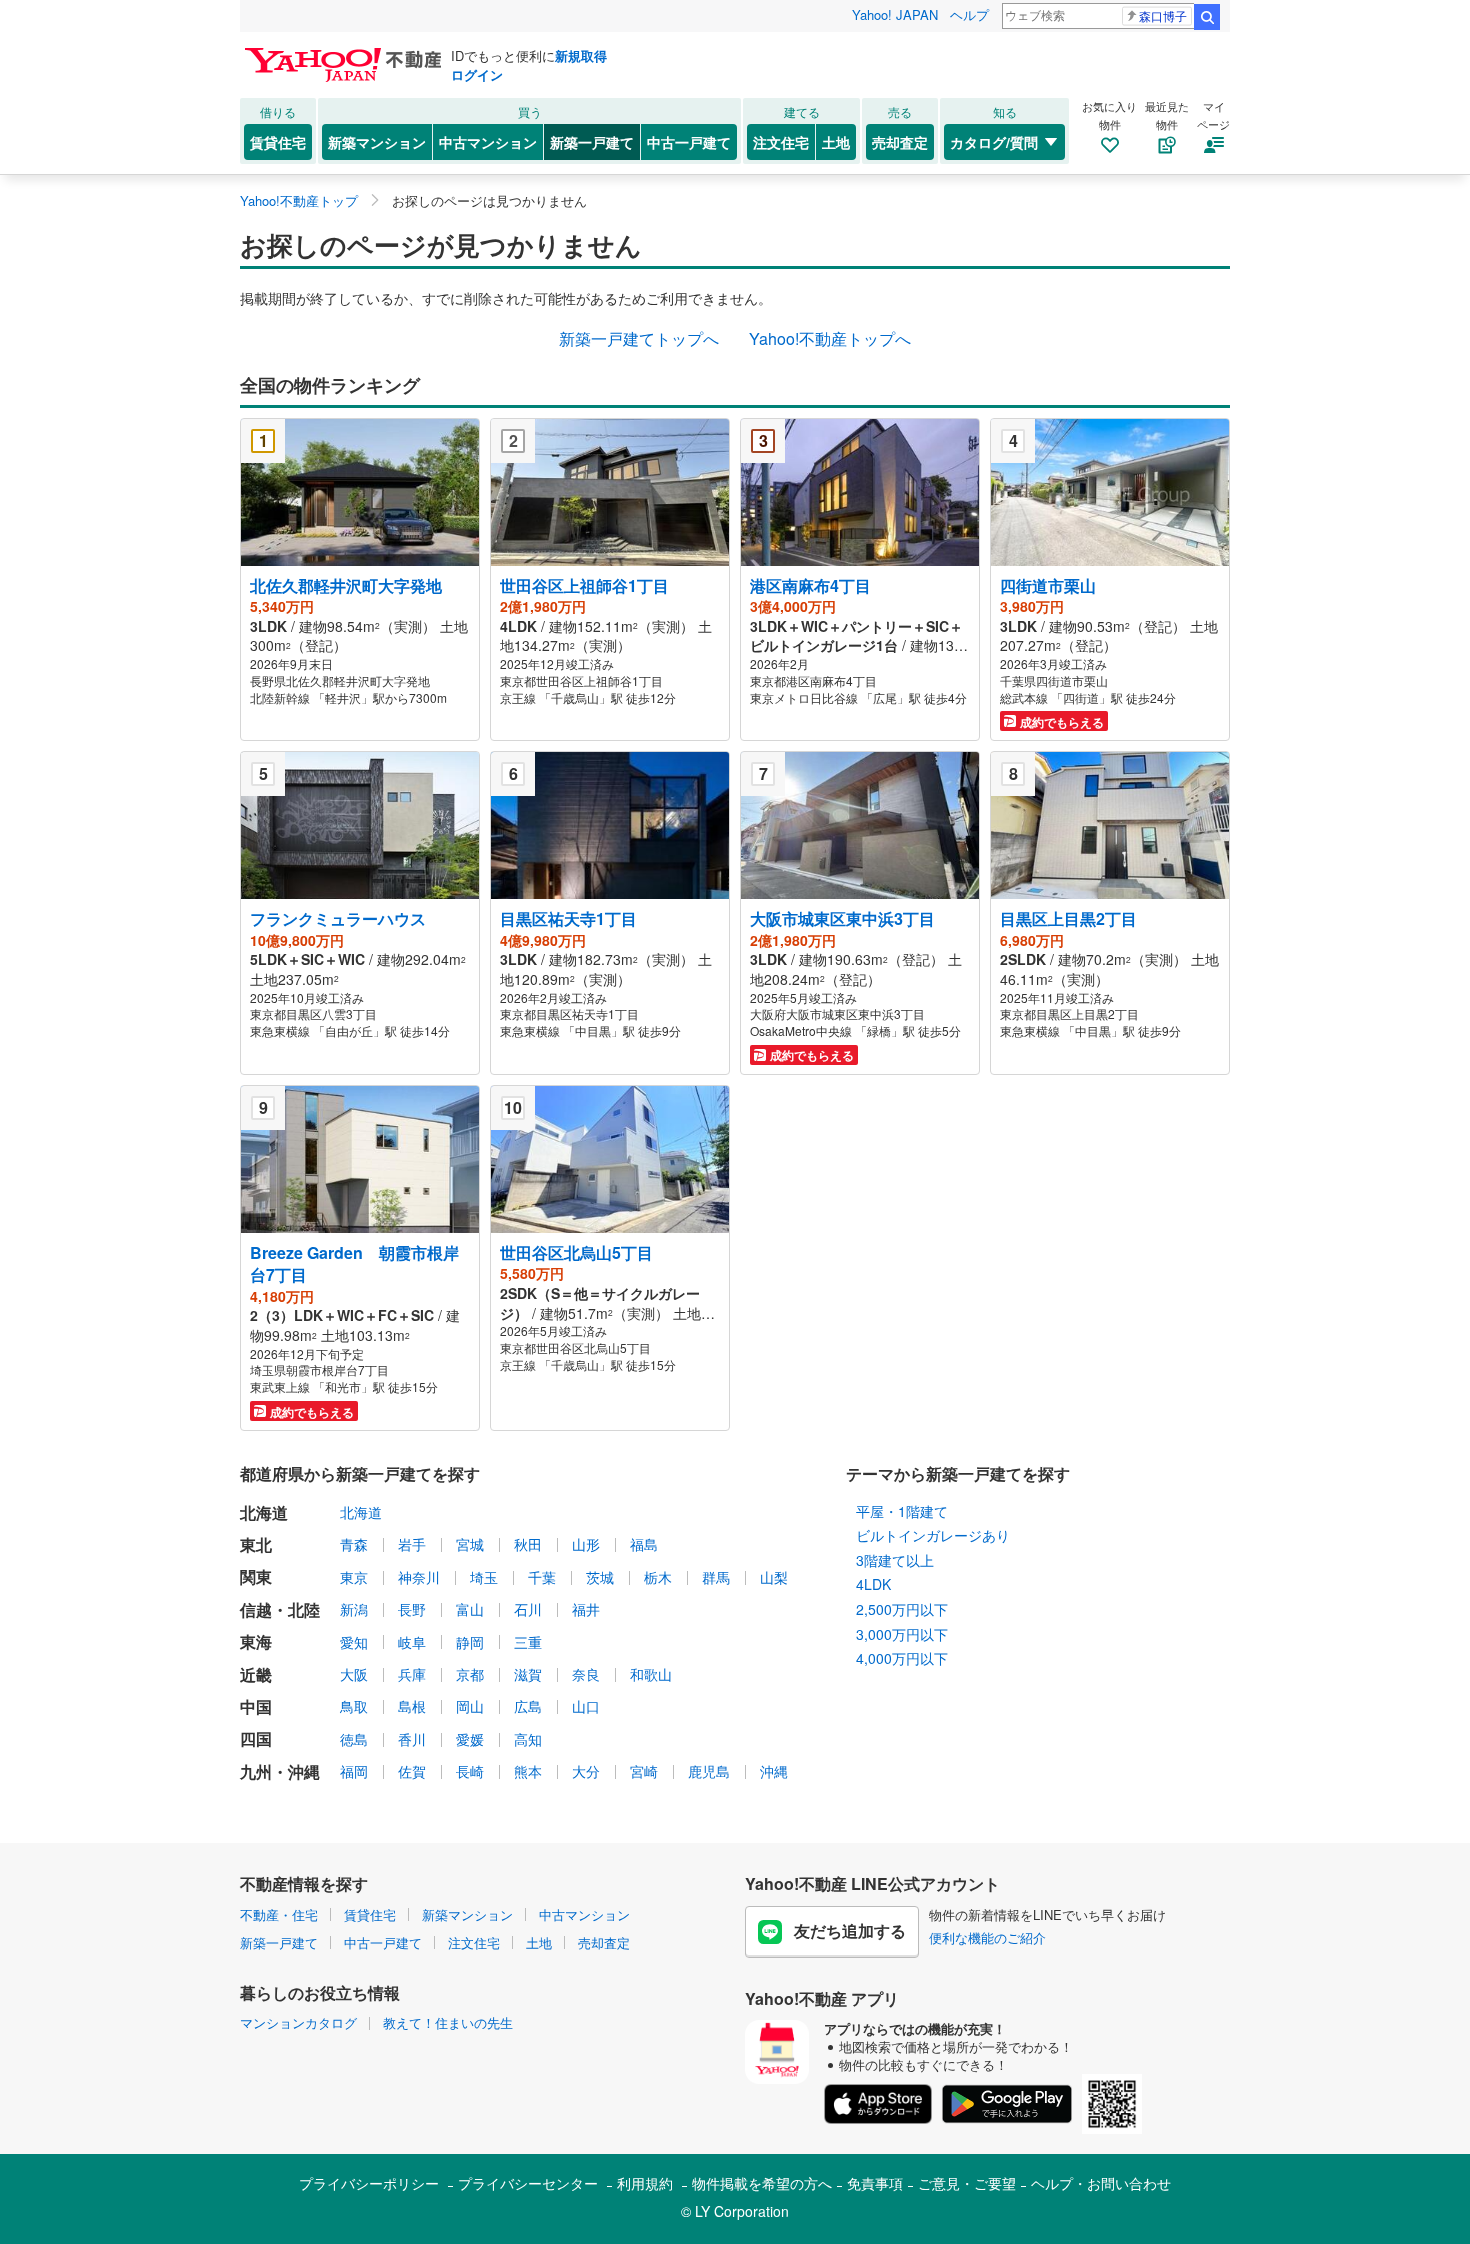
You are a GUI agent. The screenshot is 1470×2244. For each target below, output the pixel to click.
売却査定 (900, 142)
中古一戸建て (689, 142)
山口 (586, 1706)
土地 (836, 142)
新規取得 (581, 55)
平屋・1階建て (902, 1511)
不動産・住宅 (279, 1914)
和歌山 (651, 1674)
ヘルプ (969, 14)
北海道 (361, 1512)
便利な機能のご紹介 (987, 1937)
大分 (586, 1771)
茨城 (600, 1577)
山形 (586, 1544)
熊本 (528, 1771)
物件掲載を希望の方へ (762, 2183)
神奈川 (419, 1577)
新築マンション (377, 142)
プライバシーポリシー (369, 2183)
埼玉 (484, 1577)
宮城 (470, 1544)
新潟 (354, 1609)
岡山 (470, 1706)
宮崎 (644, 1771)
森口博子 (1163, 15)
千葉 (542, 1577)
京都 (470, 1674)
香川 (412, 1739)
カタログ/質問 (994, 142)
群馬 (716, 1577)
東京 (354, 1577)
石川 (528, 1609)
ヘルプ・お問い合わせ (1101, 2183)
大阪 (354, 1674)
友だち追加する (850, 1930)
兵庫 (412, 1674)
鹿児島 (709, 1771)
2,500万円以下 (902, 1609)
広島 (528, 1706)
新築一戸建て (592, 142)
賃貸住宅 (278, 142)
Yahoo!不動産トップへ (830, 338)
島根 (412, 1706)
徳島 (354, 1739)
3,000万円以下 (902, 1634)
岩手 (412, 1544)
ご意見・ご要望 (967, 2183)
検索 (1207, 17)
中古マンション (488, 142)
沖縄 (774, 1771)
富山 (470, 1609)
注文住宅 (781, 142)
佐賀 (412, 1771)
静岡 (470, 1642)
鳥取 (354, 1706)
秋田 (528, 1544)
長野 (412, 1609)
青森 (354, 1544)
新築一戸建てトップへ (639, 338)
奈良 (586, 1674)
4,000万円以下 (902, 1658)
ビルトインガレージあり (933, 1535)
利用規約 (645, 2183)
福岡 (354, 1771)
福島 (644, 1544)
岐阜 (412, 1642)
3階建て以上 (895, 1560)
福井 (586, 1609)
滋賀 (528, 1674)
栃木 (658, 1577)
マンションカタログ (298, 2022)
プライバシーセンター (528, 2183)
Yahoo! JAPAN (895, 14)
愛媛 (470, 1739)
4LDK (873, 1584)
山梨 (774, 1577)
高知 (528, 1739)
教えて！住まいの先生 (448, 2022)
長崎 (470, 1771)
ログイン (477, 74)
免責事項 (875, 2183)
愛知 (354, 1642)
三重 (528, 1642)
